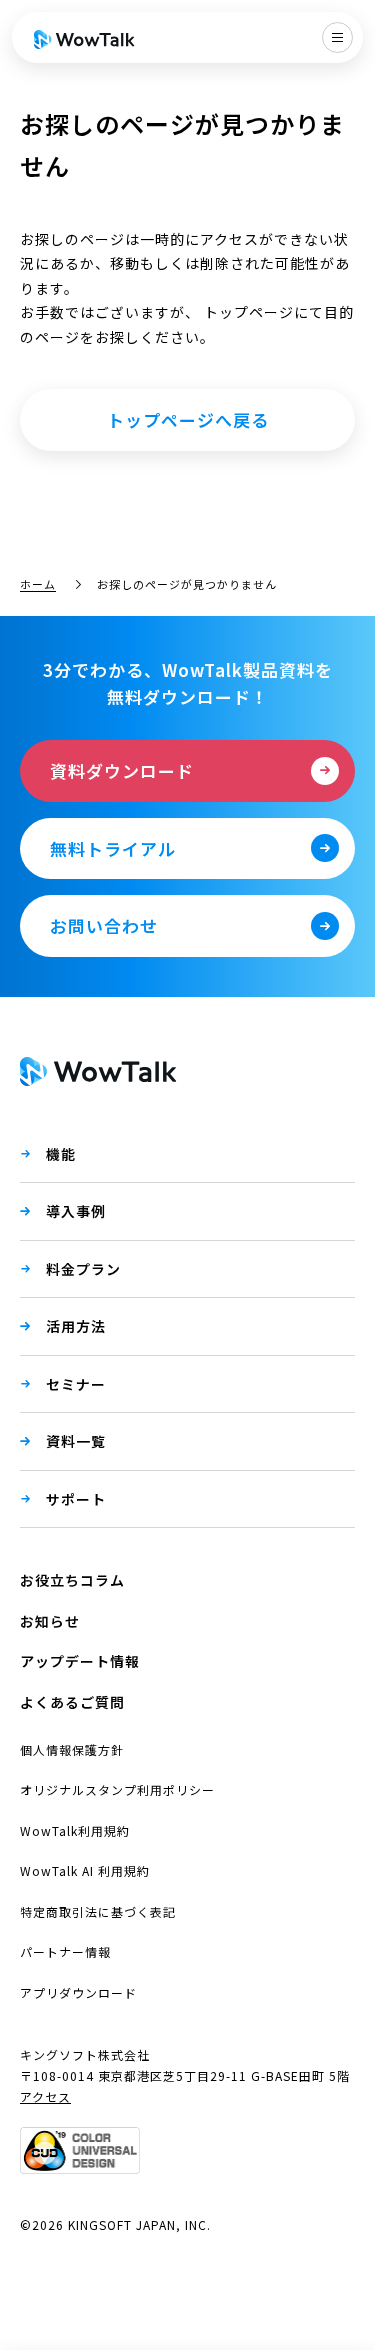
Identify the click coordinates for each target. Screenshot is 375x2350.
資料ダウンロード (122, 770)
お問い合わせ (104, 925)
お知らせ (50, 1621)
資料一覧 (76, 1441)
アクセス (45, 2096)
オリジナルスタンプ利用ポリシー (117, 1789)
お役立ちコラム (72, 1580)
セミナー (76, 1384)
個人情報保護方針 (72, 1749)
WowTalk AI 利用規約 (85, 1870)
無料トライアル (113, 848)
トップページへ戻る (188, 419)
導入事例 (76, 1211)
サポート (76, 1499)
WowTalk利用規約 (75, 1830)
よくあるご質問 (72, 1702)
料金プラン (83, 1269)
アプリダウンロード (78, 1992)
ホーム (38, 584)
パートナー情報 (65, 1951)
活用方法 (76, 1326)
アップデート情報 (80, 1661)
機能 (61, 1154)
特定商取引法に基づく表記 (98, 1911)
